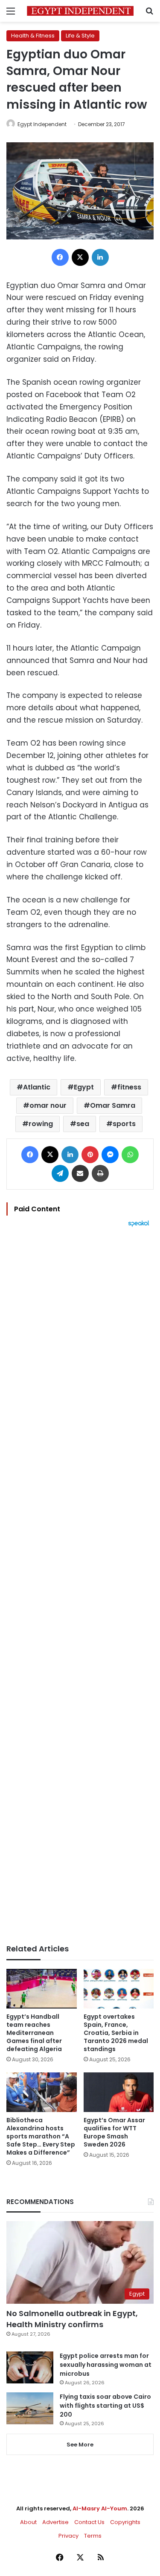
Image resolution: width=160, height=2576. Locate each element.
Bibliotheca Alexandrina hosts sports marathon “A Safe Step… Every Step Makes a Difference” (41, 2136)
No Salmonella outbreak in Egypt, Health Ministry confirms (72, 2319)
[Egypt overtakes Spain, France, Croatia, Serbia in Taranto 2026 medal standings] (119, 1989)
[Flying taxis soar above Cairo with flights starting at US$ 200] (30, 2408)
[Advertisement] (80, 1586)
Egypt (84, 1087)
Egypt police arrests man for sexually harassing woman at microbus (106, 2365)
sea (83, 1124)
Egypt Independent (42, 124)
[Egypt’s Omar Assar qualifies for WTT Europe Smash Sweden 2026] (119, 2092)
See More (80, 2445)
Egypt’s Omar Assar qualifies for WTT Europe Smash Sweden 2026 (114, 2132)
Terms (93, 2536)
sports (124, 1124)
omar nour (48, 1105)
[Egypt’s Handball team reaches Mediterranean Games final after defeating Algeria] (42, 1989)
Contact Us (89, 2522)
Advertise (55, 2522)
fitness (129, 1087)
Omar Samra (113, 1105)
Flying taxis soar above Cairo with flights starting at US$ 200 (105, 2406)
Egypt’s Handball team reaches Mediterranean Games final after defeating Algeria (34, 2033)
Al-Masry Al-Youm (100, 2508)
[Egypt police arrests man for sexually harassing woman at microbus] (30, 2367)
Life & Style (80, 36)
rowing (41, 1124)
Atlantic (37, 1087)
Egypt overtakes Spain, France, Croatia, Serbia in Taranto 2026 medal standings (116, 2033)
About (28, 2522)
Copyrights (125, 2522)
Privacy (68, 2536)
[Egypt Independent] (80, 11)
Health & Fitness (33, 36)
